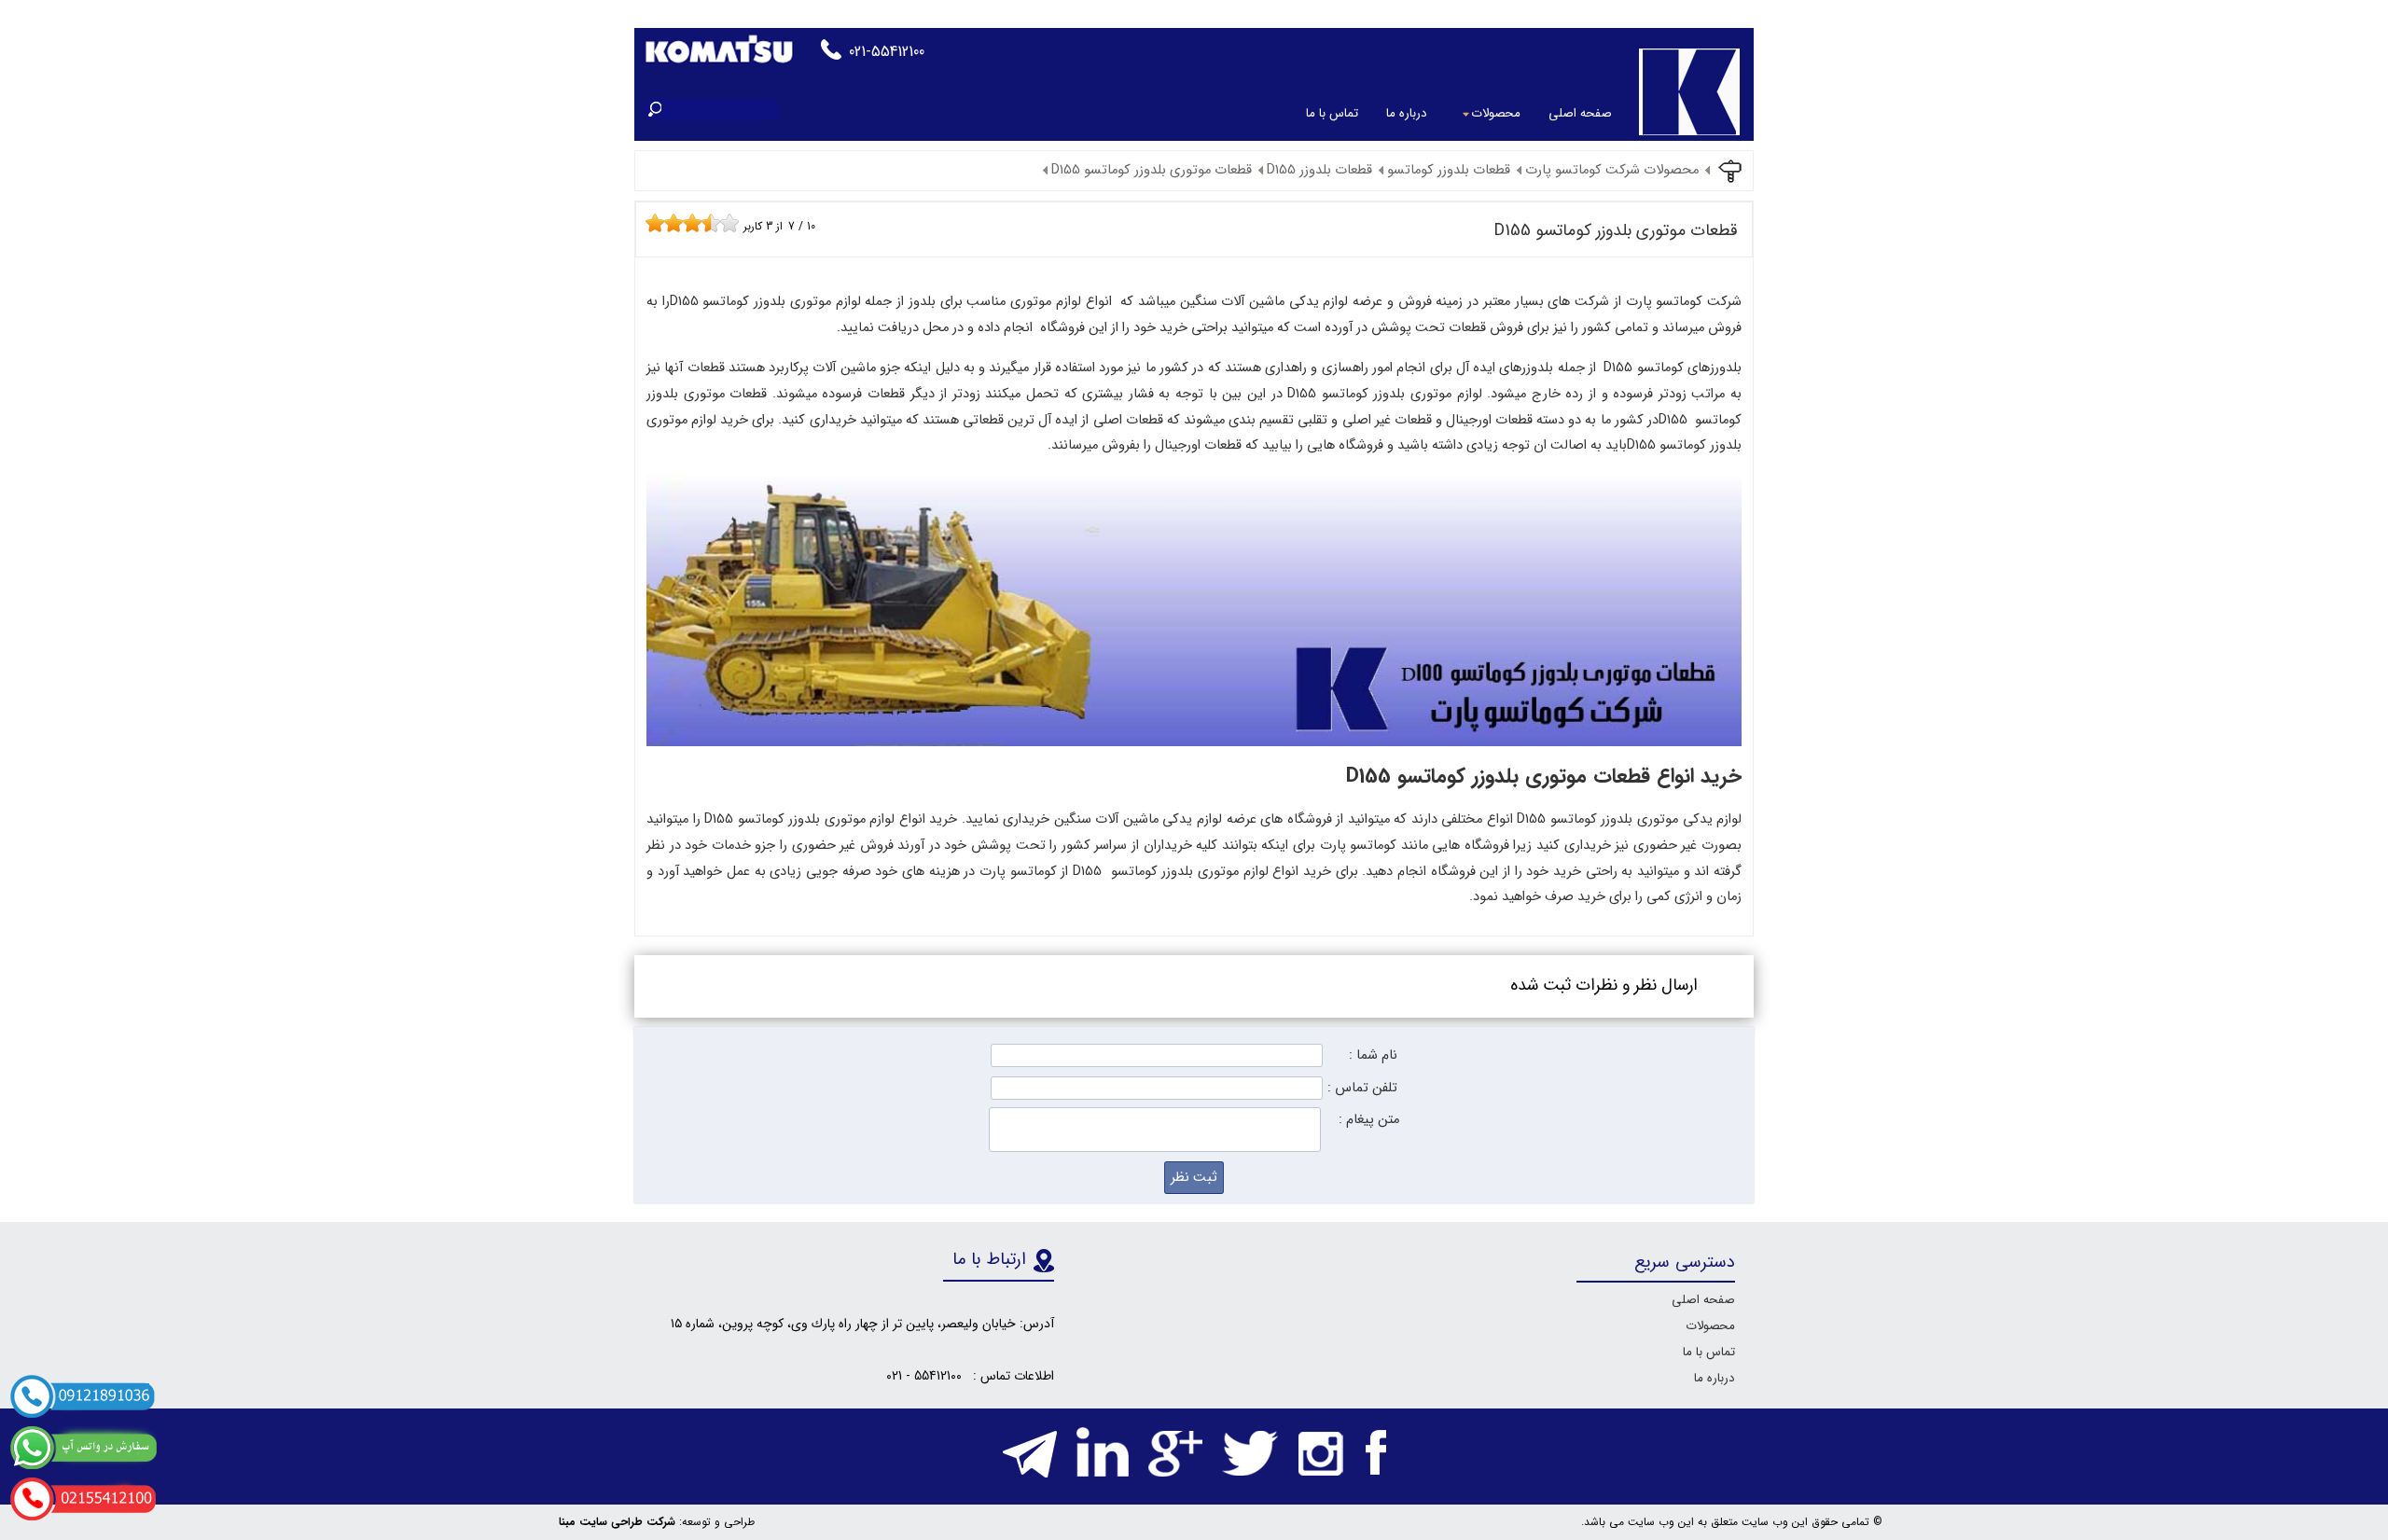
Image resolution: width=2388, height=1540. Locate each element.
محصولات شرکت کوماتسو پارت (1612, 170)
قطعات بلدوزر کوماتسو (1449, 170)
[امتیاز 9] (725, 223)
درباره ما (1407, 113)
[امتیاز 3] (669, 223)
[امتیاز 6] (697, 223)
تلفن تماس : (1362, 1088)
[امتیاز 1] (650, 223)
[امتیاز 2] (659, 223)
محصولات (1496, 113)
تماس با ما (1332, 113)
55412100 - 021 (924, 1376)
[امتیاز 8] (715, 223)
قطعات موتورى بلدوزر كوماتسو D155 (1152, 170)
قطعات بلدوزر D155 (1319, 170)
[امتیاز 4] (678, 223)
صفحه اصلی (1580, 113)
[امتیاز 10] (734, 223)
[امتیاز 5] (687, 223)
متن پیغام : (1369, 1120)
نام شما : (1373, 1055)
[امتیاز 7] (706, 223)
